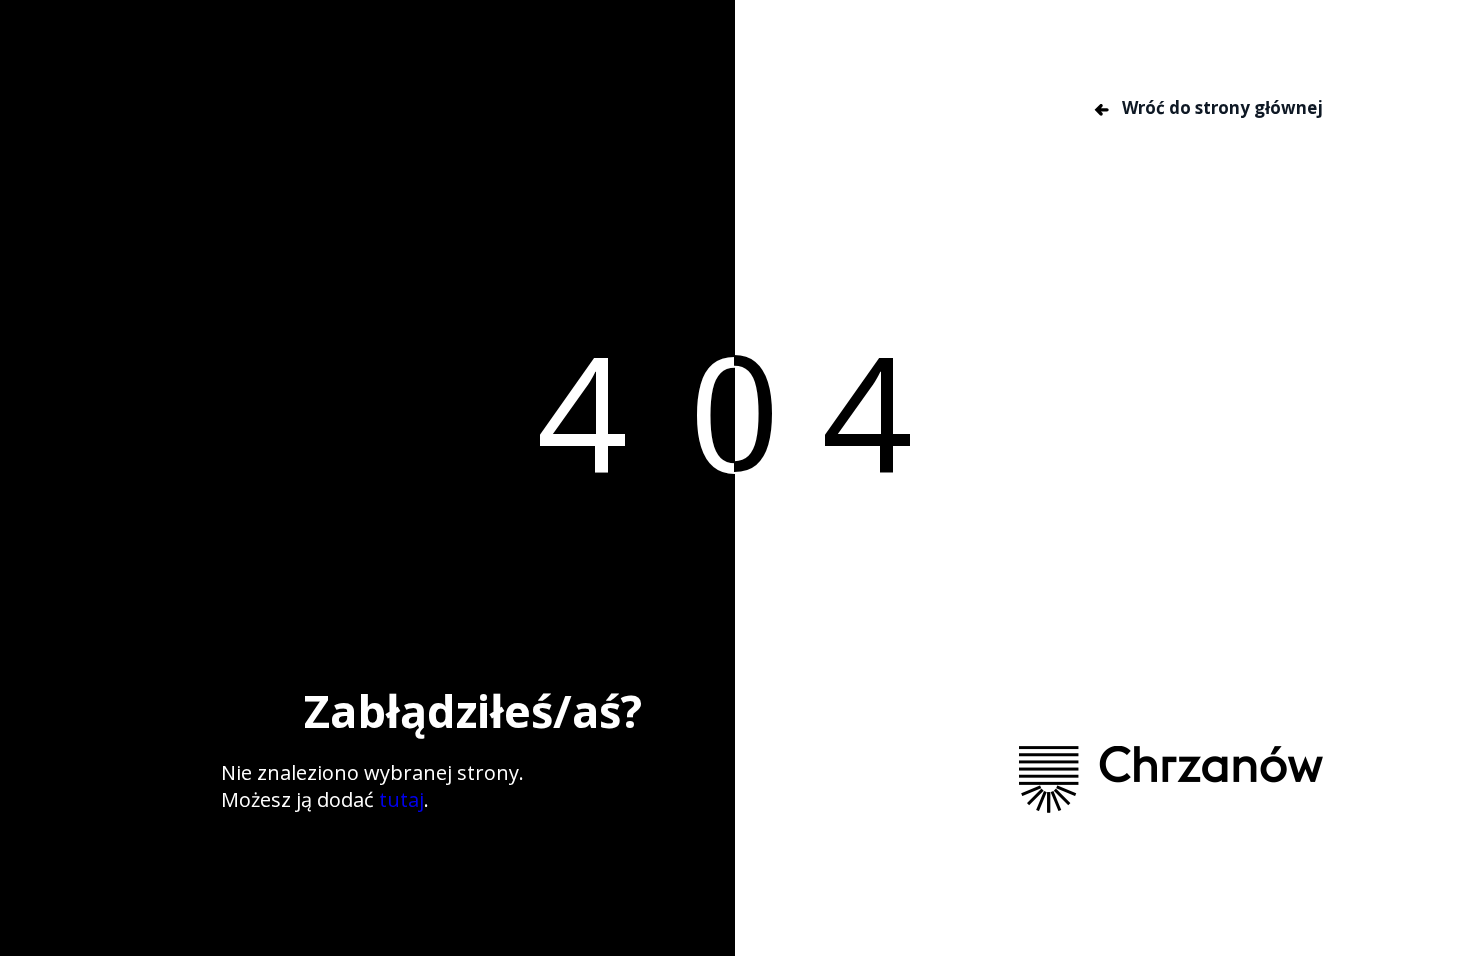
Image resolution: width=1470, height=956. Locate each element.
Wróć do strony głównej (1220, 107)
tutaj (401, 799)
